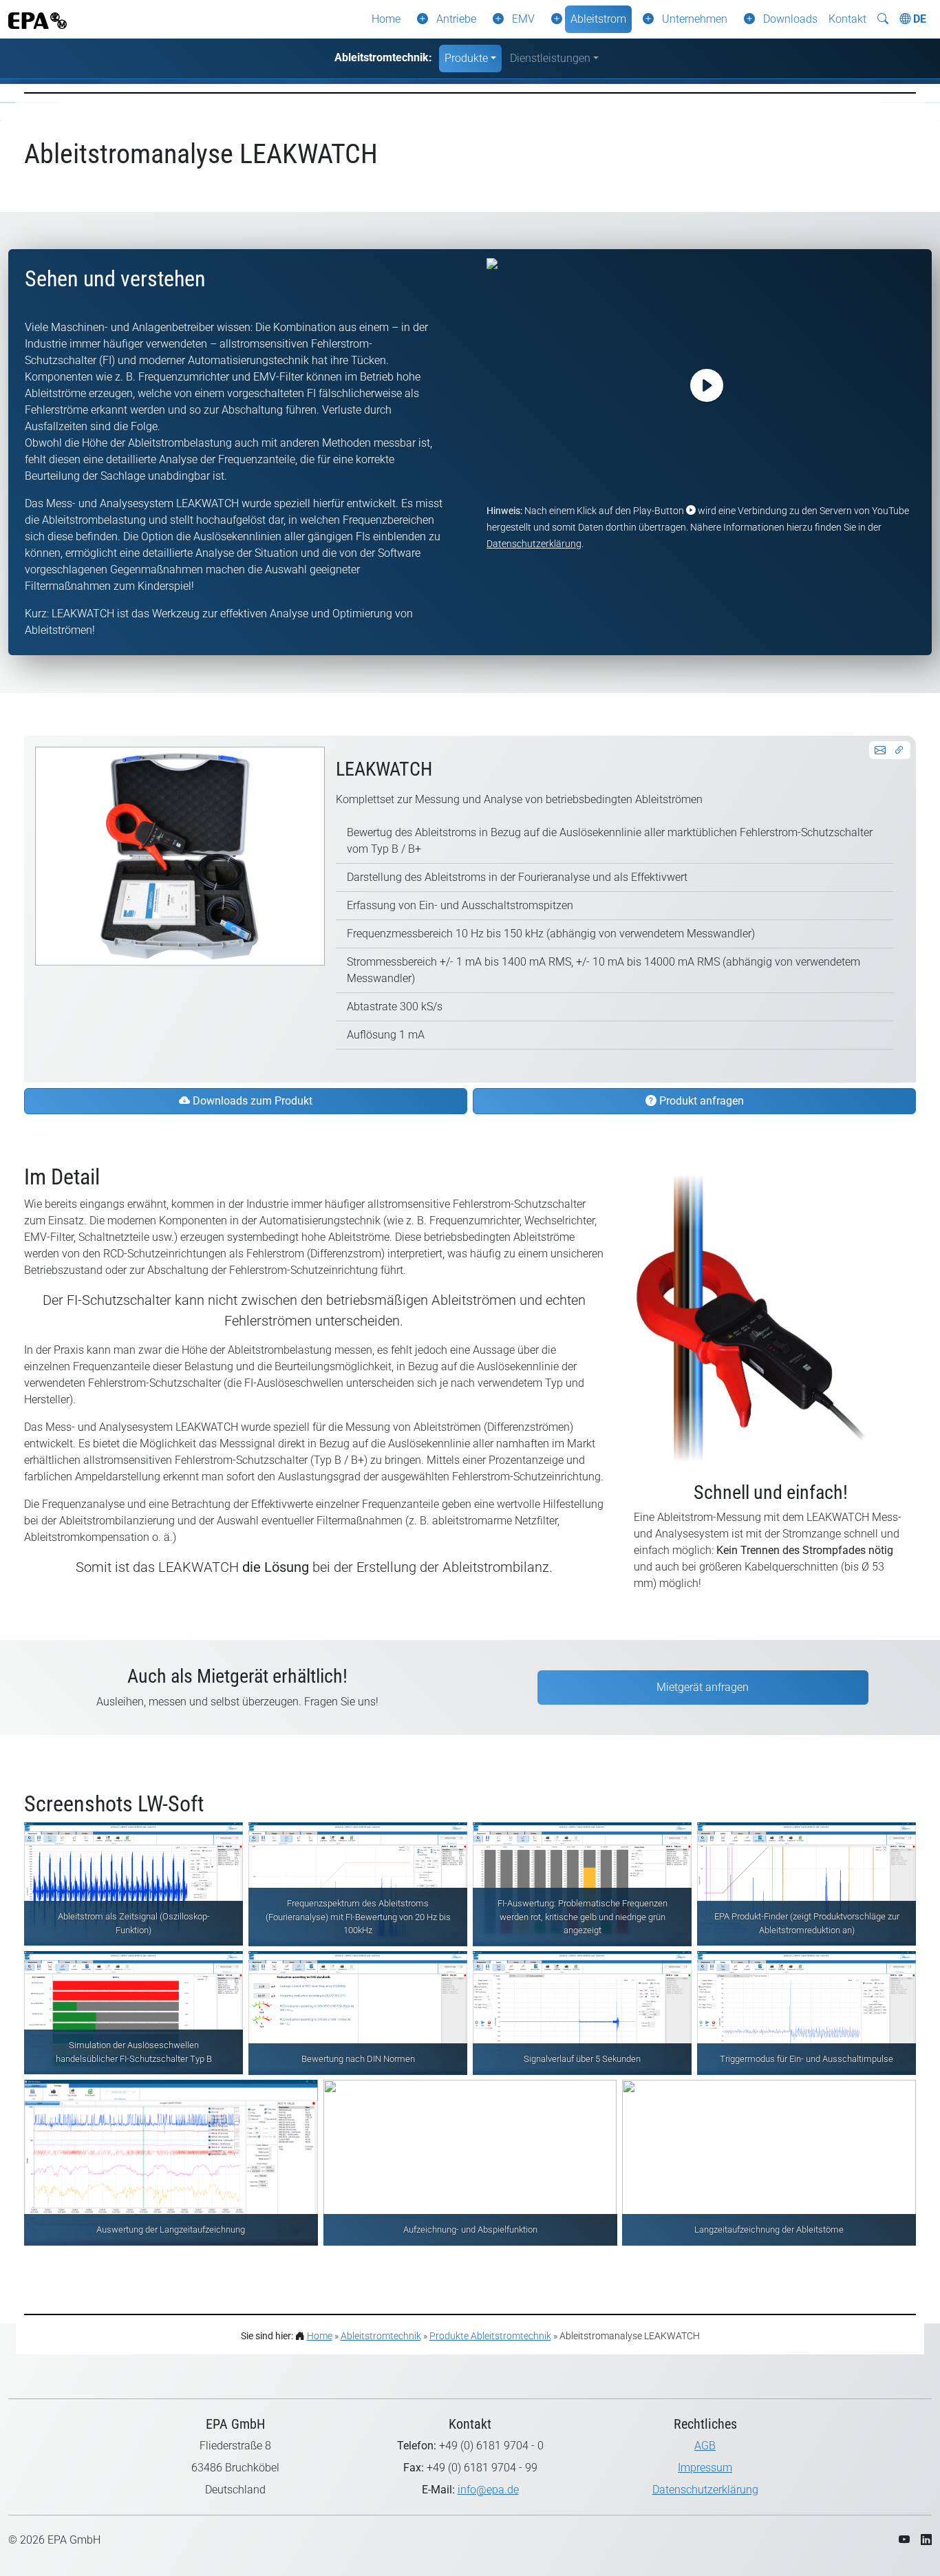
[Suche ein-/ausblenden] (883, 19)
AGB (705, 2446)
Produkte (466, 58)
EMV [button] (523, 19)
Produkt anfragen (700, 1101)
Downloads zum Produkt (251, 1101)
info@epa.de (488, 2490)
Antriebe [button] (456, 19)
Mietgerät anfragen (703, 1687)
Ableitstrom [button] (598, 19)
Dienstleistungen (550, 58)
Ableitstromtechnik (381, 2336)
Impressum (705, 2468)
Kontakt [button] (847, 19)
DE (918, 19)
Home (386, 19)
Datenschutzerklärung (534, 544)
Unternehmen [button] (695, 19)
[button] (420, 19)
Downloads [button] (790, 19)
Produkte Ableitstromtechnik (490, 2336)
